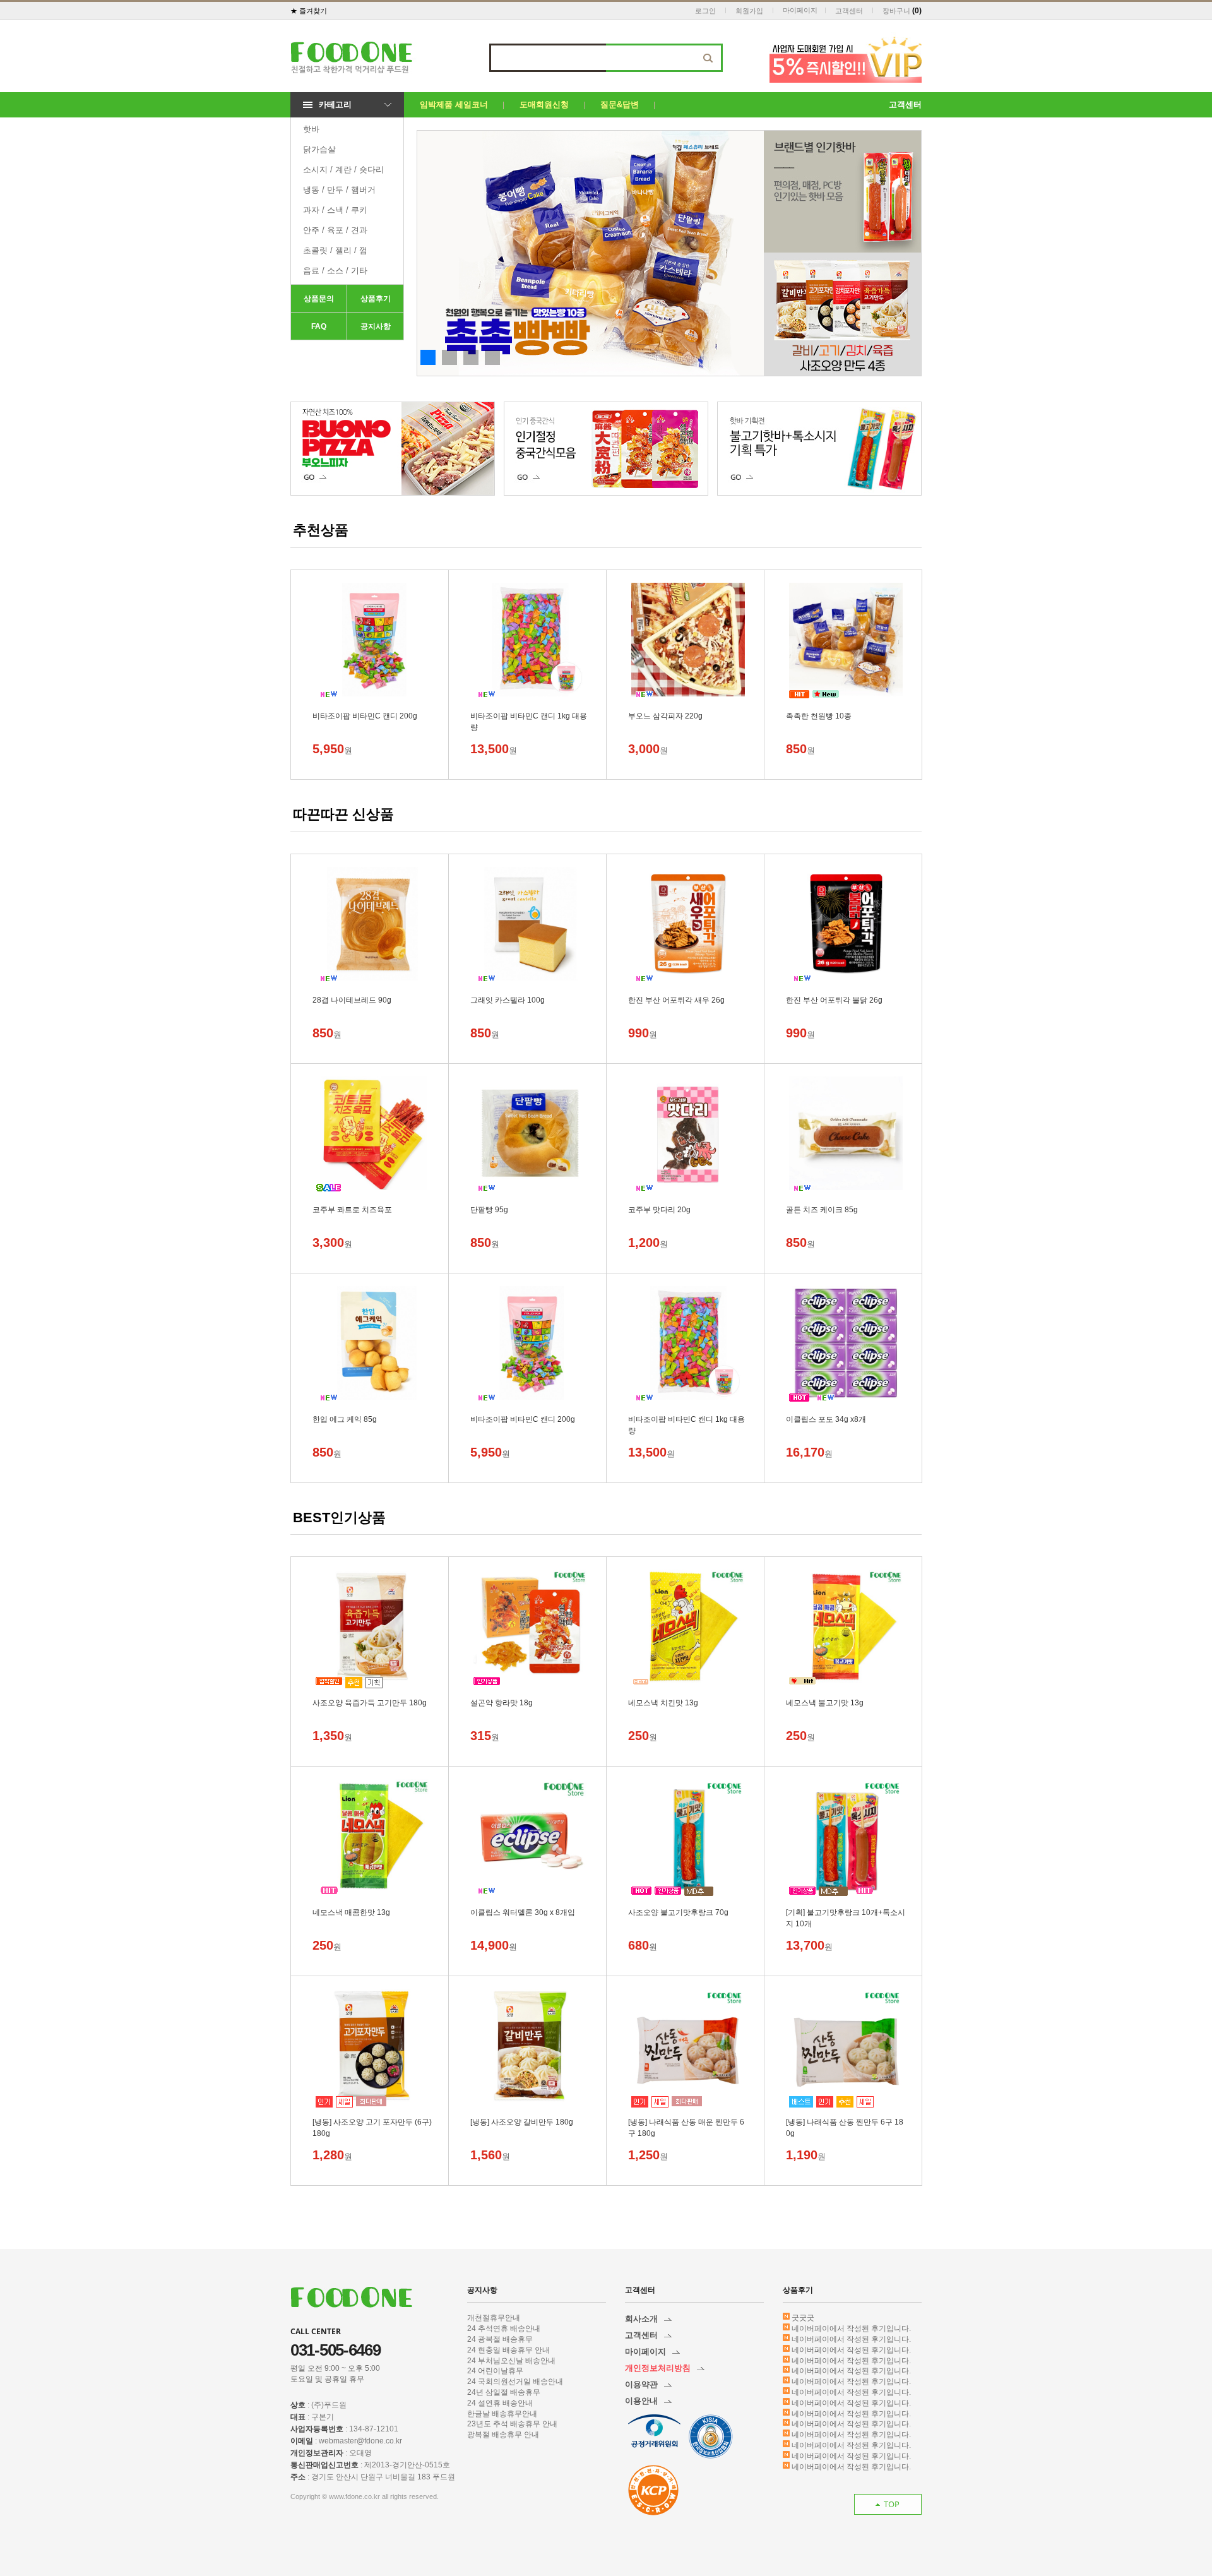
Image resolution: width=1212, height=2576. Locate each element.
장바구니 (896, 11)
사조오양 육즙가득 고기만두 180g (370, 1703)
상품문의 (319, 299)
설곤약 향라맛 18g (502, 1703)
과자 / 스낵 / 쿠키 (335, 210)
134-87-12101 (374, 2429)
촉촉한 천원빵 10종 (819, 716)
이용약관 (641, 2384)
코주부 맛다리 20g (659, 1210)
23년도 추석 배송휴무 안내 (512, 2424)
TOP (892, 2504)
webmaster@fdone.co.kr (360, 2441)
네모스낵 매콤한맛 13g (351, 1912)
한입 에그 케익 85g (345, 1419)
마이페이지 (800, 10)
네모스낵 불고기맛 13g (825, 1703)
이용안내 (641, 2401)
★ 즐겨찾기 (309, 11)
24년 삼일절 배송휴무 (504, 2392)
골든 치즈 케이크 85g (822, 1210)
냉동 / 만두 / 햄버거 (339, 190)
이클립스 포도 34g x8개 (826, 1419)
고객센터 (849, 11)
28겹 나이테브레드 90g (352, 1000)
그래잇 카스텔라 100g (508, 1000)
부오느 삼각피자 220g (665, 716)
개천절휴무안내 (494, 2318)
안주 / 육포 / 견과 (335, 230)
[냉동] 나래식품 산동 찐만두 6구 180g (845, 2123)
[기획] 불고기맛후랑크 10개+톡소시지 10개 (846, 1913)
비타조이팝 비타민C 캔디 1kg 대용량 (529, 717)
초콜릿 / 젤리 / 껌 (335, 250)
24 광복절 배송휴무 (500, 2339)
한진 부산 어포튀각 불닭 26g (834, 1000)
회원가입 (749, 11)
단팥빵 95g (489, 1210)
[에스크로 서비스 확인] (653, 2490)
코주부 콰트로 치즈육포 (352, 1210)
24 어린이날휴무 (495, 2371)
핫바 (311, 129)
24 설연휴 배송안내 (500, 2403)
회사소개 (641, 2319)
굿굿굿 (803, 2318)
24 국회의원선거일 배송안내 (515, 2382)
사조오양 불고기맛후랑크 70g (678, 1912)
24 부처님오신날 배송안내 (511, 2361)
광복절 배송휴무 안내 (503, 2435)
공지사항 (376, 326)
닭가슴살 (319, 149)
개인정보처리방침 (658, 2368)
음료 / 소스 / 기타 (335, 271)
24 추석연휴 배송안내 (504, 2329)
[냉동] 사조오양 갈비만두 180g (522, 2122)
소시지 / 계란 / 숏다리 (343, 170)
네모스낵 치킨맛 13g (663, 1703)
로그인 (705, 11)
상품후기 (376, 299)
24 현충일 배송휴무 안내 (508, 2350)
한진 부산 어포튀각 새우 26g (676, 1000)
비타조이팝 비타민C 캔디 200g (365, 716)
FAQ (319, 326)
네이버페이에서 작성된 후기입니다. (851, 2329)
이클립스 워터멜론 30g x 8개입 (523, 1912)
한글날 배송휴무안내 (502, 2414)
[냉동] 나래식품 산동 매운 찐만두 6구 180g (686, 2123)
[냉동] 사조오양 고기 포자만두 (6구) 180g (372, 2123)
